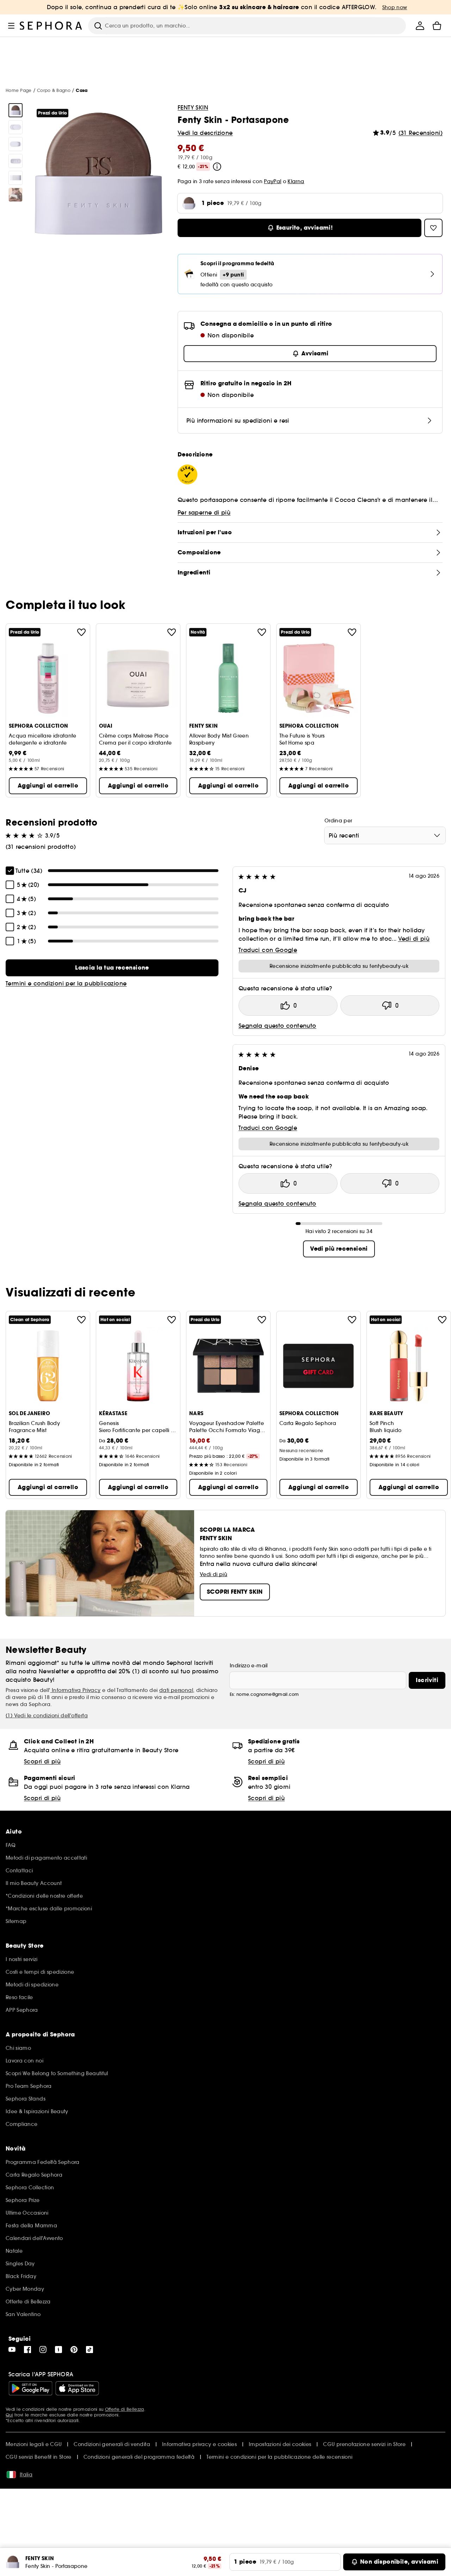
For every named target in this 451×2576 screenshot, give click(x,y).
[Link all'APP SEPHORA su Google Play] (30, 2388)
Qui (9, 2415)
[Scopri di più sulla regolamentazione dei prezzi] (217, 167)
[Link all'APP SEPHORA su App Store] (77, 2388)
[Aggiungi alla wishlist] (81, 632)
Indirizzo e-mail (249, 1666)
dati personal (176, 1690)
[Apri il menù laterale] (11, 26)
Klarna (296, 181)
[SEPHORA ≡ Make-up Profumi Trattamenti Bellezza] (51, 26)
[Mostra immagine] (16, 110)
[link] (112, 968)
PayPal (273, 181)
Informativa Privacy (76, 1690)
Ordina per (338, 821)
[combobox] (385, 835)
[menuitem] (420, 26)
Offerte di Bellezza (125, 2409)
